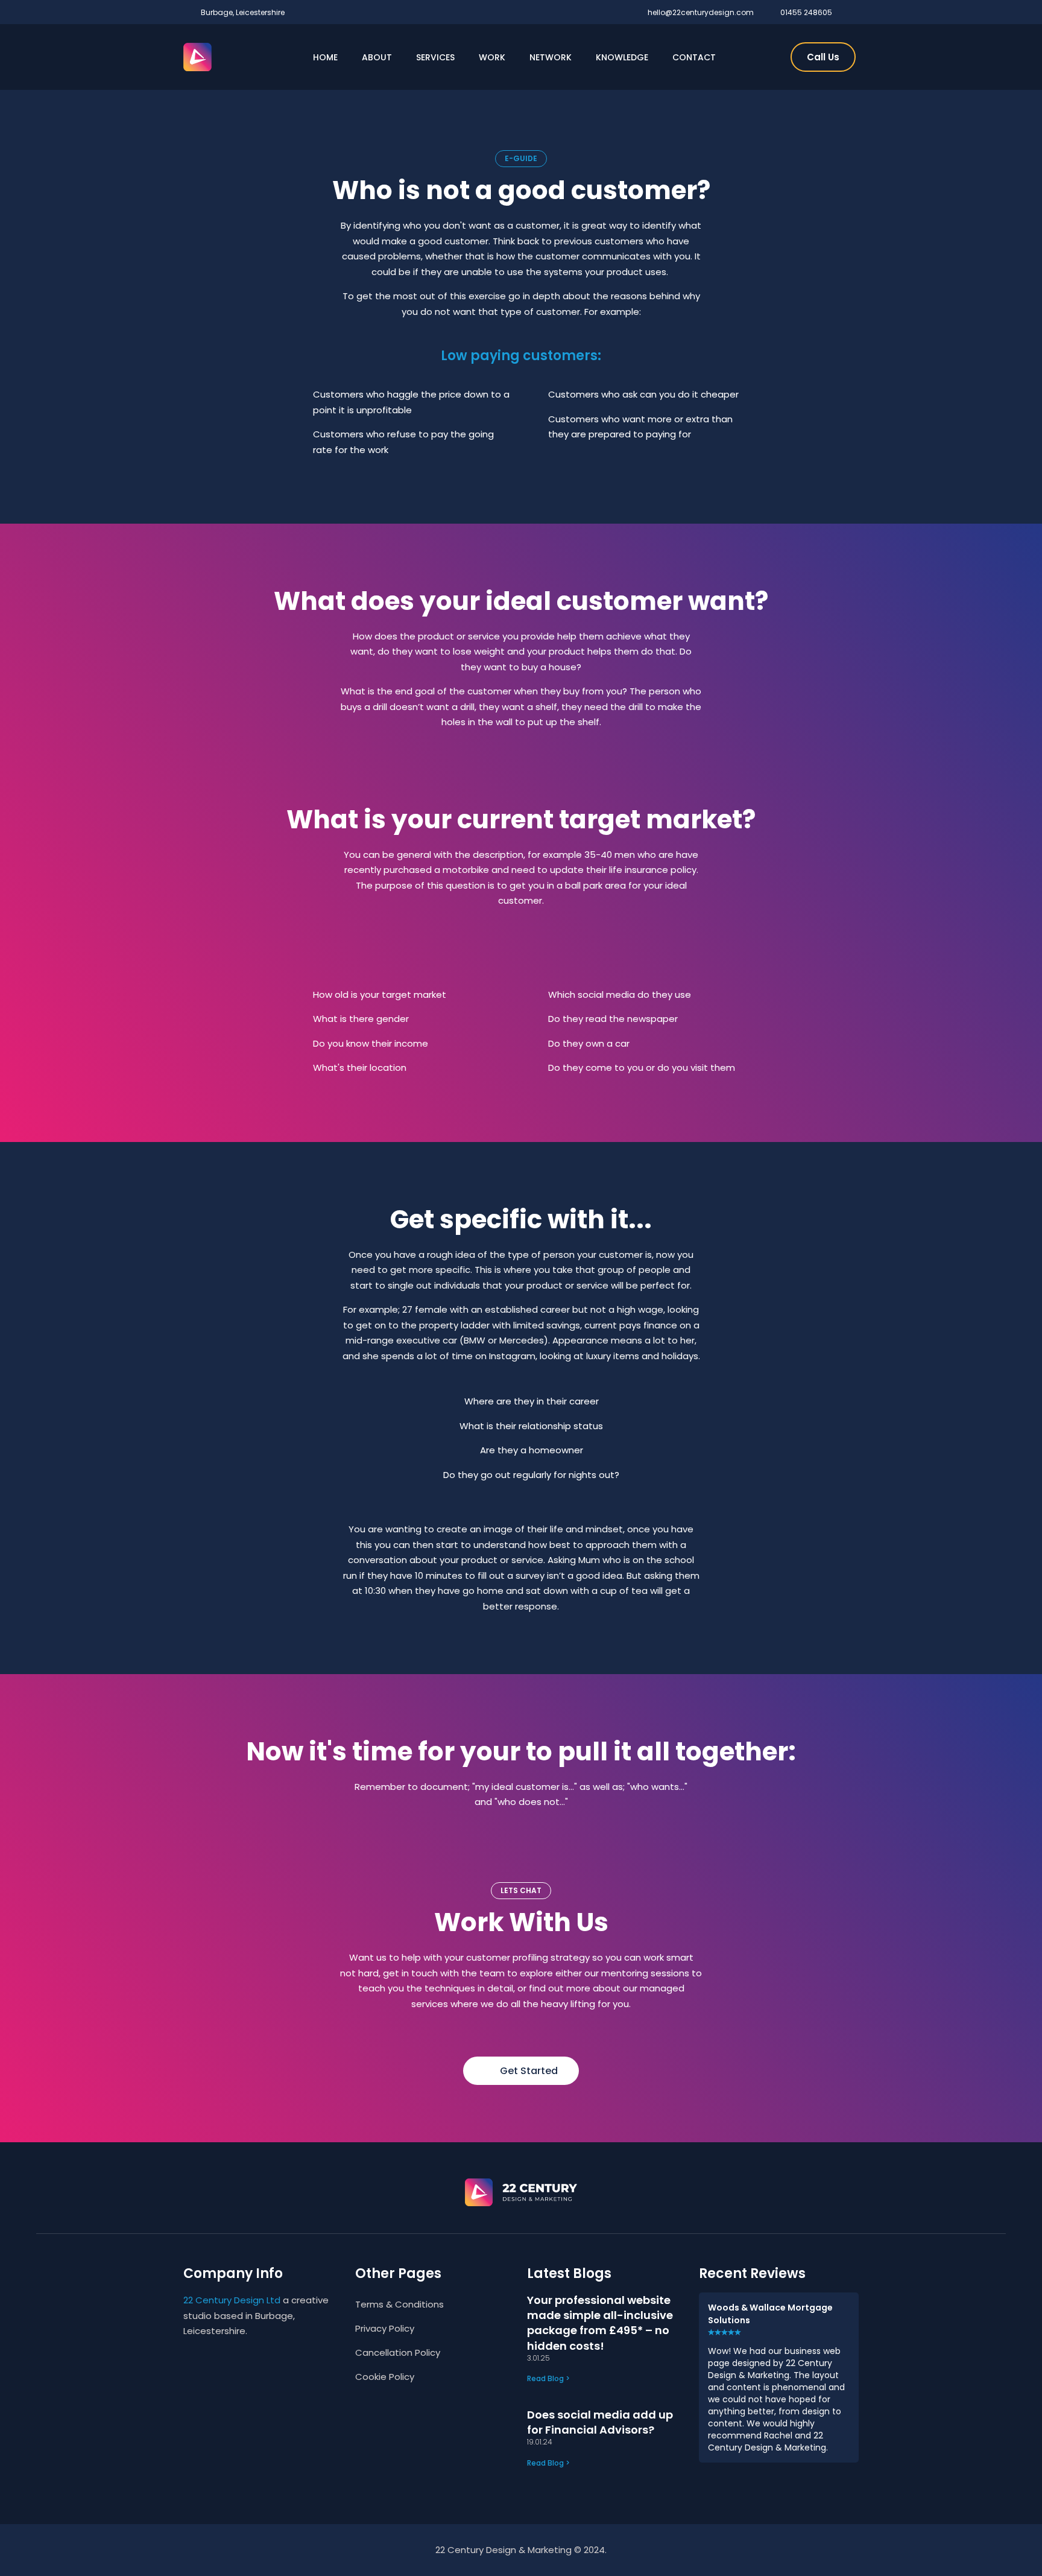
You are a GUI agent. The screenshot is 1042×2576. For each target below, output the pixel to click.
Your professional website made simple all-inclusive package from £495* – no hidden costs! (600, 2323)
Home (325, 57)
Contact (694, 57)
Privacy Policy (385, 2328)
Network (551, 57)
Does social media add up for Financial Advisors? (600, 2422)
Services (435, 57)
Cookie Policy (385, 2377)
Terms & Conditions (399, 2304)
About (377, 57)
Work (492, 57)
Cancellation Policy (398, 2352)
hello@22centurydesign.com (701, 12)
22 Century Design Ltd (232, 2300)
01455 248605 (806, 12)
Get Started (529, 2071)
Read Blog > (548, 2378)
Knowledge (622, 57)
